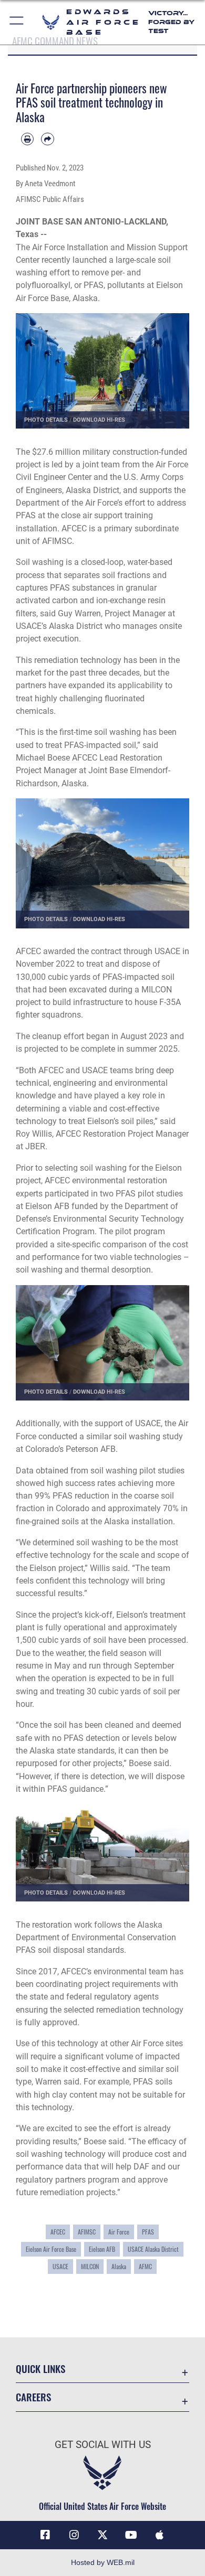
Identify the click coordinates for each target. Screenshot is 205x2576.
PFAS (148, 2232)
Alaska (119, 2267)
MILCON (90, 2267)
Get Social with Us (103, 2445)
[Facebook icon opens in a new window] (45, 2535)
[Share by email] (47, 139)
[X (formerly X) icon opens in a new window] (102, 2535)
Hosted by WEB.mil (103, 2562)
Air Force (119, 2232)
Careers (33, 2397)
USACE (60, 2267)
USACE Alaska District (153, 2249)
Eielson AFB (102, 2249)
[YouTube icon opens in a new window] (131, 2535)
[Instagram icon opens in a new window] (74, 2535)
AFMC (145, 2267)
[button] (17, 22)
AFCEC (58, 2232)
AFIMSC (87, 2232)
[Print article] (27, 139)
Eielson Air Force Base (51, 2249)
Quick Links (40, 2369)
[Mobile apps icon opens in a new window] (160, 2535)
